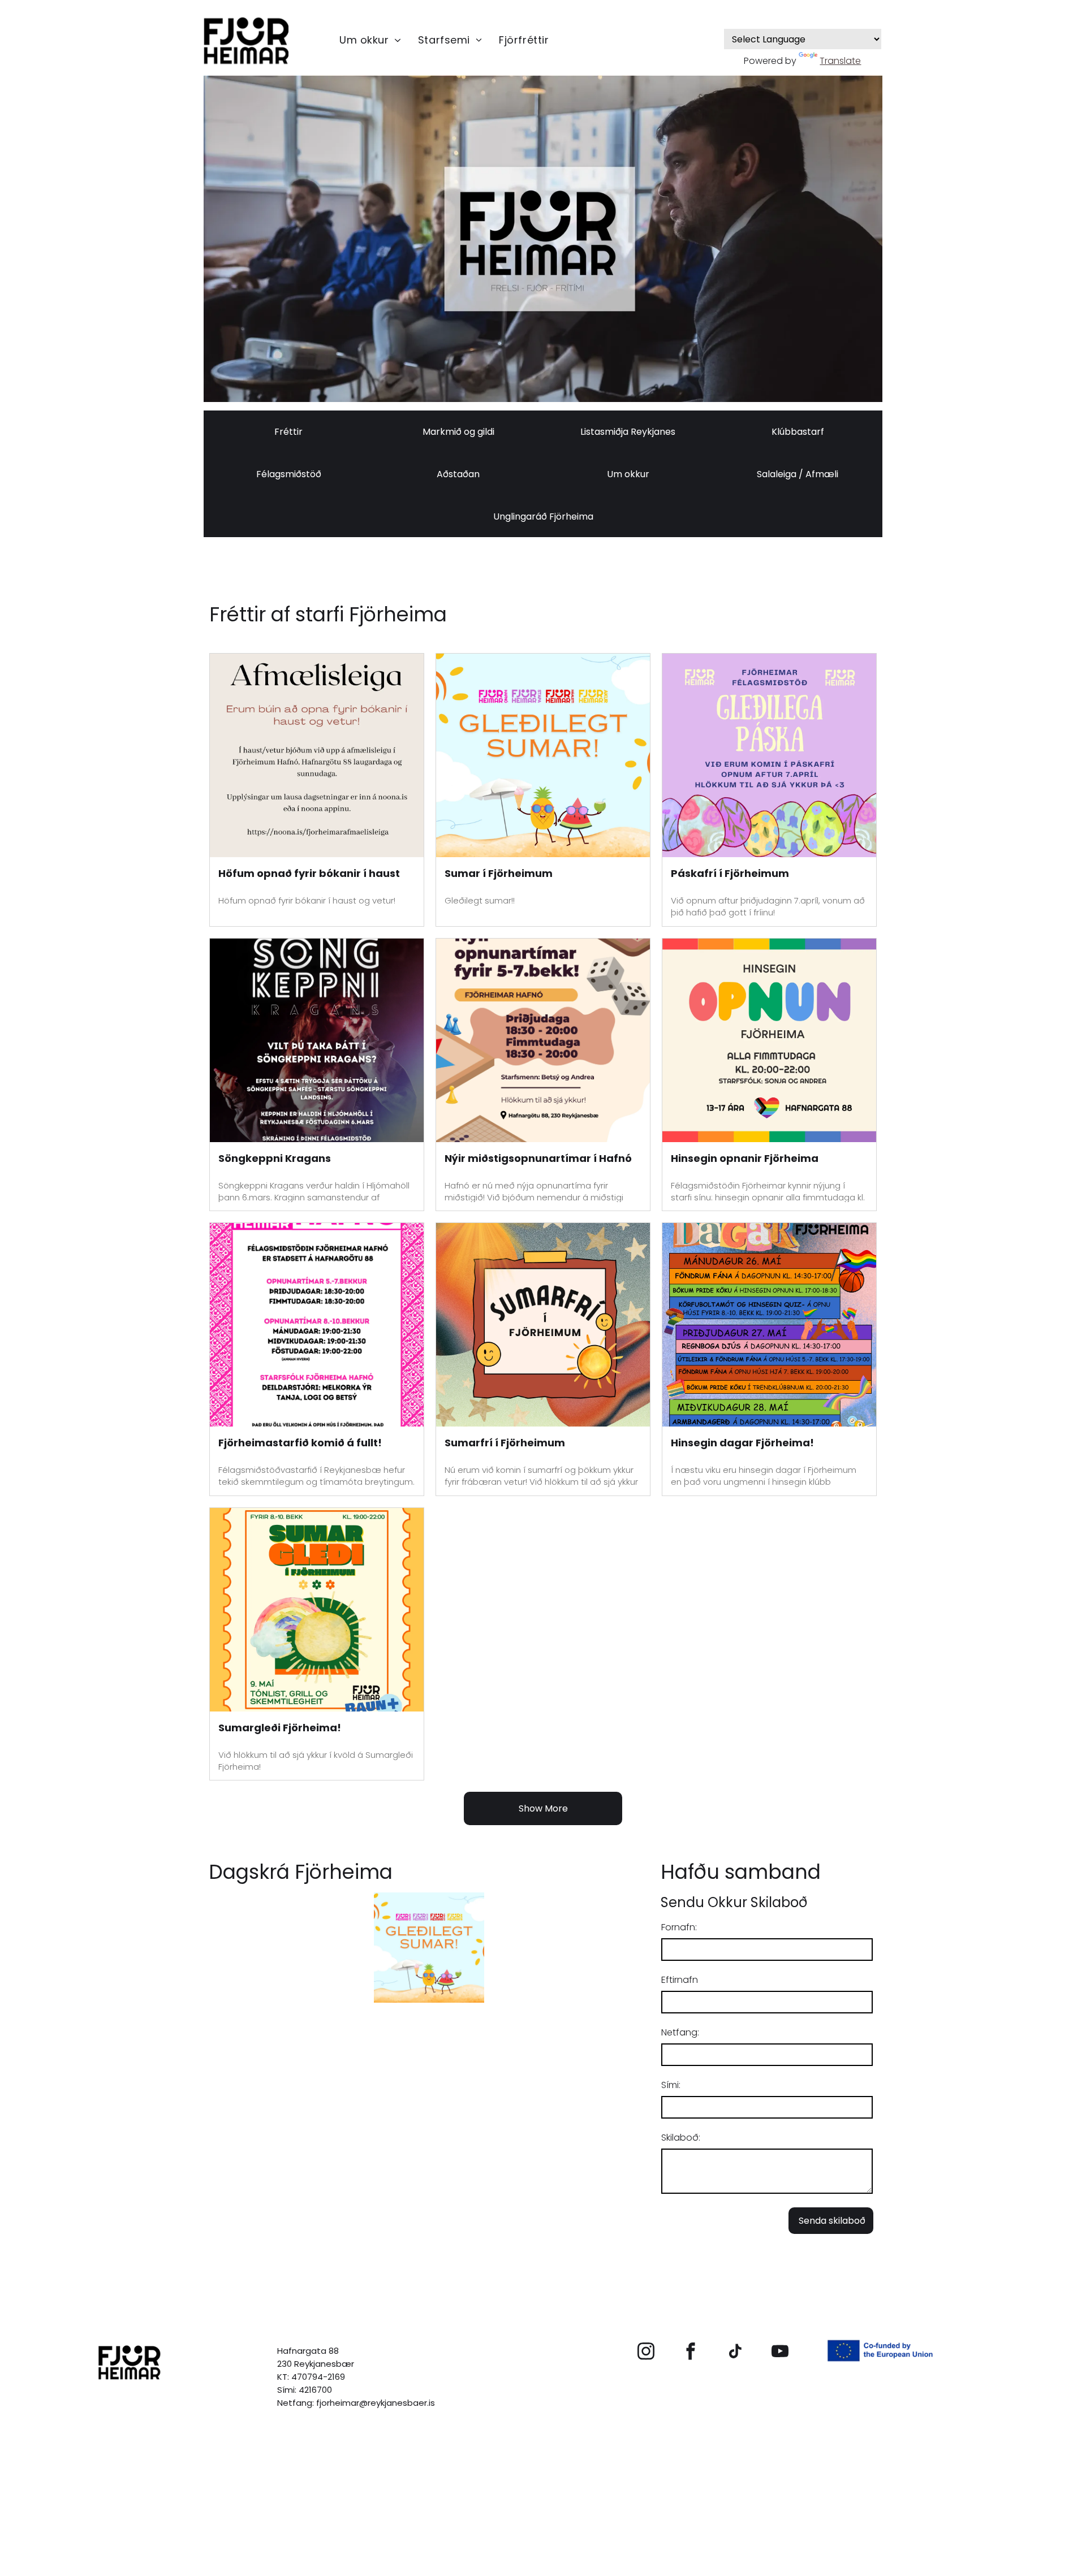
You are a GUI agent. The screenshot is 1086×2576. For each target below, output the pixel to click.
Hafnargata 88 (308, 2351)
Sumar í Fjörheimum (499, 873)
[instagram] (646, 2353)
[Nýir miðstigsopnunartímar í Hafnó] (543, 1040)
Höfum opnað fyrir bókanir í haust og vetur (309, 874)
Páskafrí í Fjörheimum (730, 873)
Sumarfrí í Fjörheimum (505, 1443)
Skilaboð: (681, 2138)
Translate (840, 61)
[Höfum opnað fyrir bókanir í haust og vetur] (317, 755)
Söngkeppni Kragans (275, 1158)
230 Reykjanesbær (316, 2364)
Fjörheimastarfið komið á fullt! (300, 1443)
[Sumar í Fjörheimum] (543, 755)
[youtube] (780, 2353)
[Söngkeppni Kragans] (317, 1040)
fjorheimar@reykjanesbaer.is (376, 2403)
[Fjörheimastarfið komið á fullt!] (317, 1325)
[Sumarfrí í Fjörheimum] (543, 1325)
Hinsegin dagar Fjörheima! (742, 1443)
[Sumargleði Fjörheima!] (317, 1610)
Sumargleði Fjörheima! (280, 1728)
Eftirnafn (680, 1980)
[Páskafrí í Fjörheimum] (769, 755)
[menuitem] (370, 40)
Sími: (671, 2085)
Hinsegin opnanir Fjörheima (745, 1158)
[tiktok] (736, 2353)
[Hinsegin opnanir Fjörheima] (769, 1040)
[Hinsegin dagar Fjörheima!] (769, 1325)
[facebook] (691, 2353)
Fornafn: (679, 1927)
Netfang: (680, 2032)
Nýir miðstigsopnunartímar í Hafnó (538, 1158)
